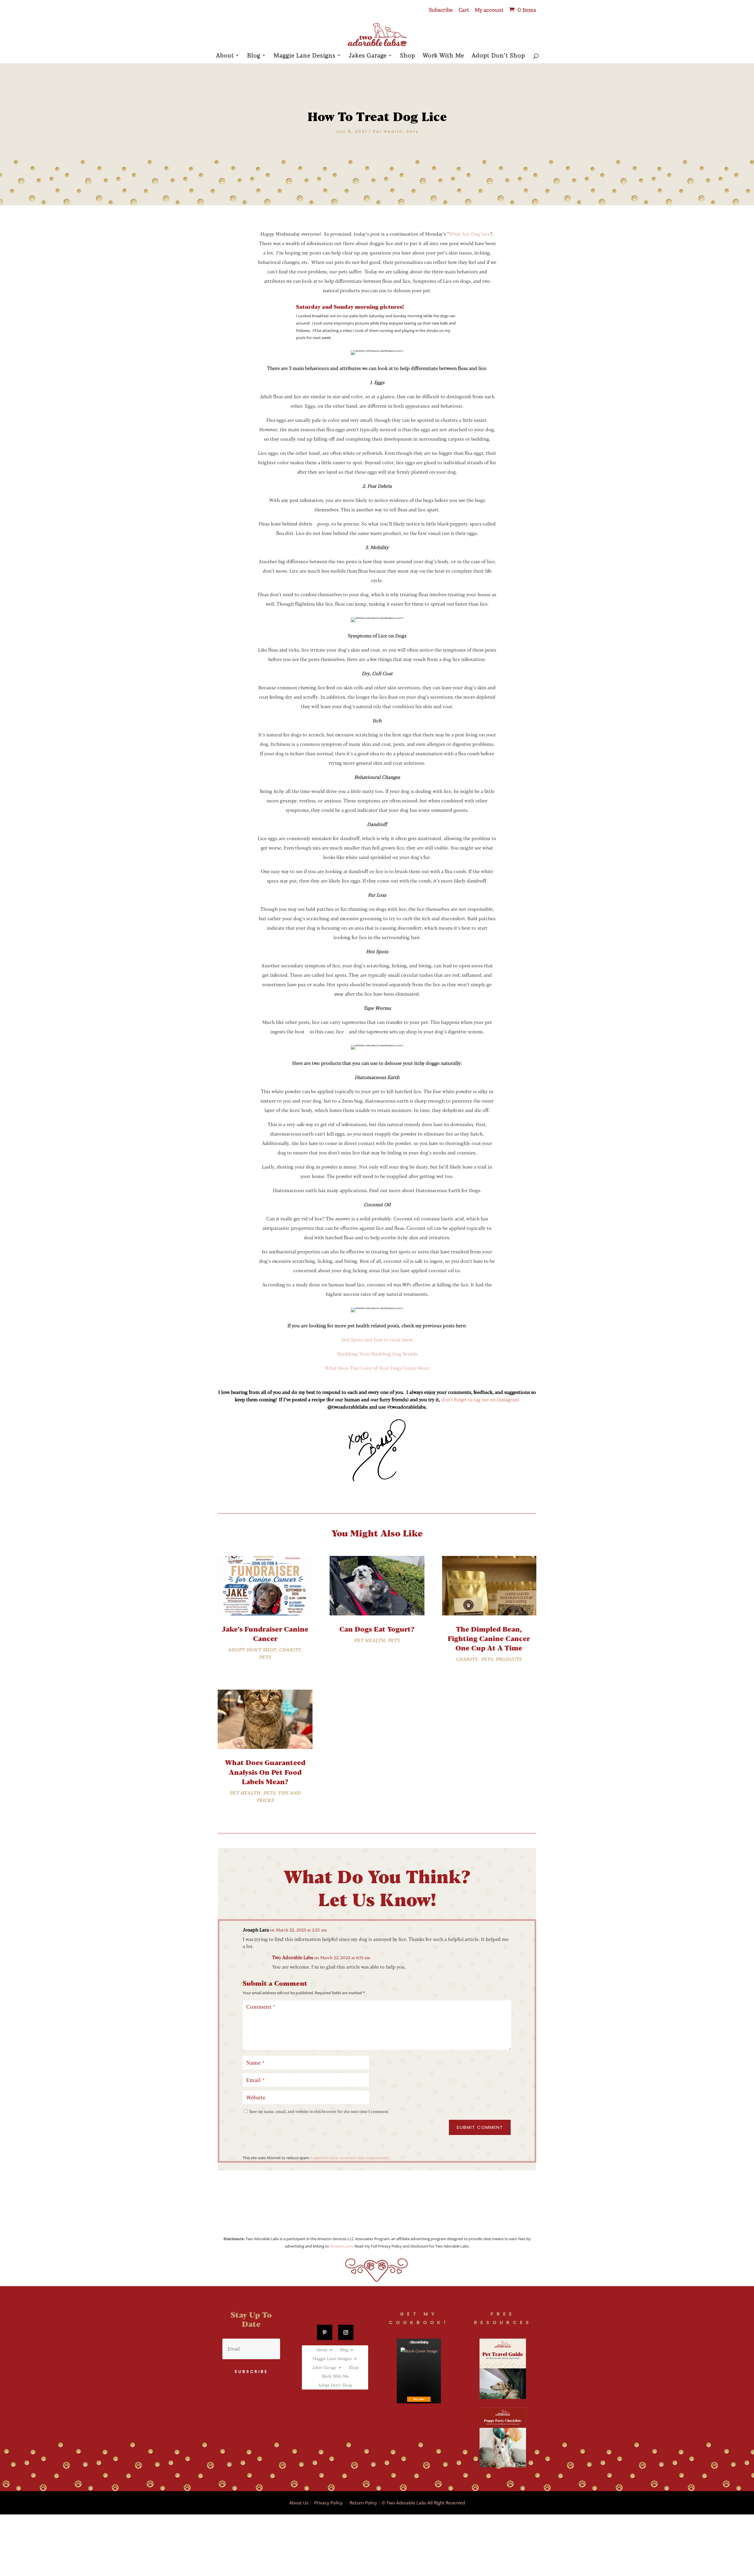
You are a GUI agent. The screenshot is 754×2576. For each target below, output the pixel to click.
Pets (412, 132)
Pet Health (388, 132)
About (225, 56)
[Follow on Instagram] (346, 2332)
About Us (299, 2503)
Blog (254, 56)
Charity (290, 1650)
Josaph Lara (256, 1930)
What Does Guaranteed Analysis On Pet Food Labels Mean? (265, 1772)
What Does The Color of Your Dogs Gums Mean (377, 1368)
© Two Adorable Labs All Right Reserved (423, 2503)
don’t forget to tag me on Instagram (480, 1399)
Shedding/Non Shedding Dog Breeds (377, 1354)
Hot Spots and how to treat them (377, 1340)
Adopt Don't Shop (252, 1650)
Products (509, 1659)
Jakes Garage (368, 56)
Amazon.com (341, 2246)
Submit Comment (480, 2127)
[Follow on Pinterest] (325, 2332)
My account (489, 10)
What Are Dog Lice (469, 234)
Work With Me (443, 56)
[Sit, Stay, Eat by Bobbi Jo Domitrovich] (419, 2371)
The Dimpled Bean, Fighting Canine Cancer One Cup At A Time (489, 1638)
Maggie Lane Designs (305, 56)
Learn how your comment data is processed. (350, 2158)
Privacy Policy (328, 2503)
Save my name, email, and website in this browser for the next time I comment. (319, 2111)
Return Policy (363, 2503)
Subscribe (441, 10)
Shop (408, 56)
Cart (464, 10)
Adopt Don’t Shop (498, 56)
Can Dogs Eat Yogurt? (377, 1629)
